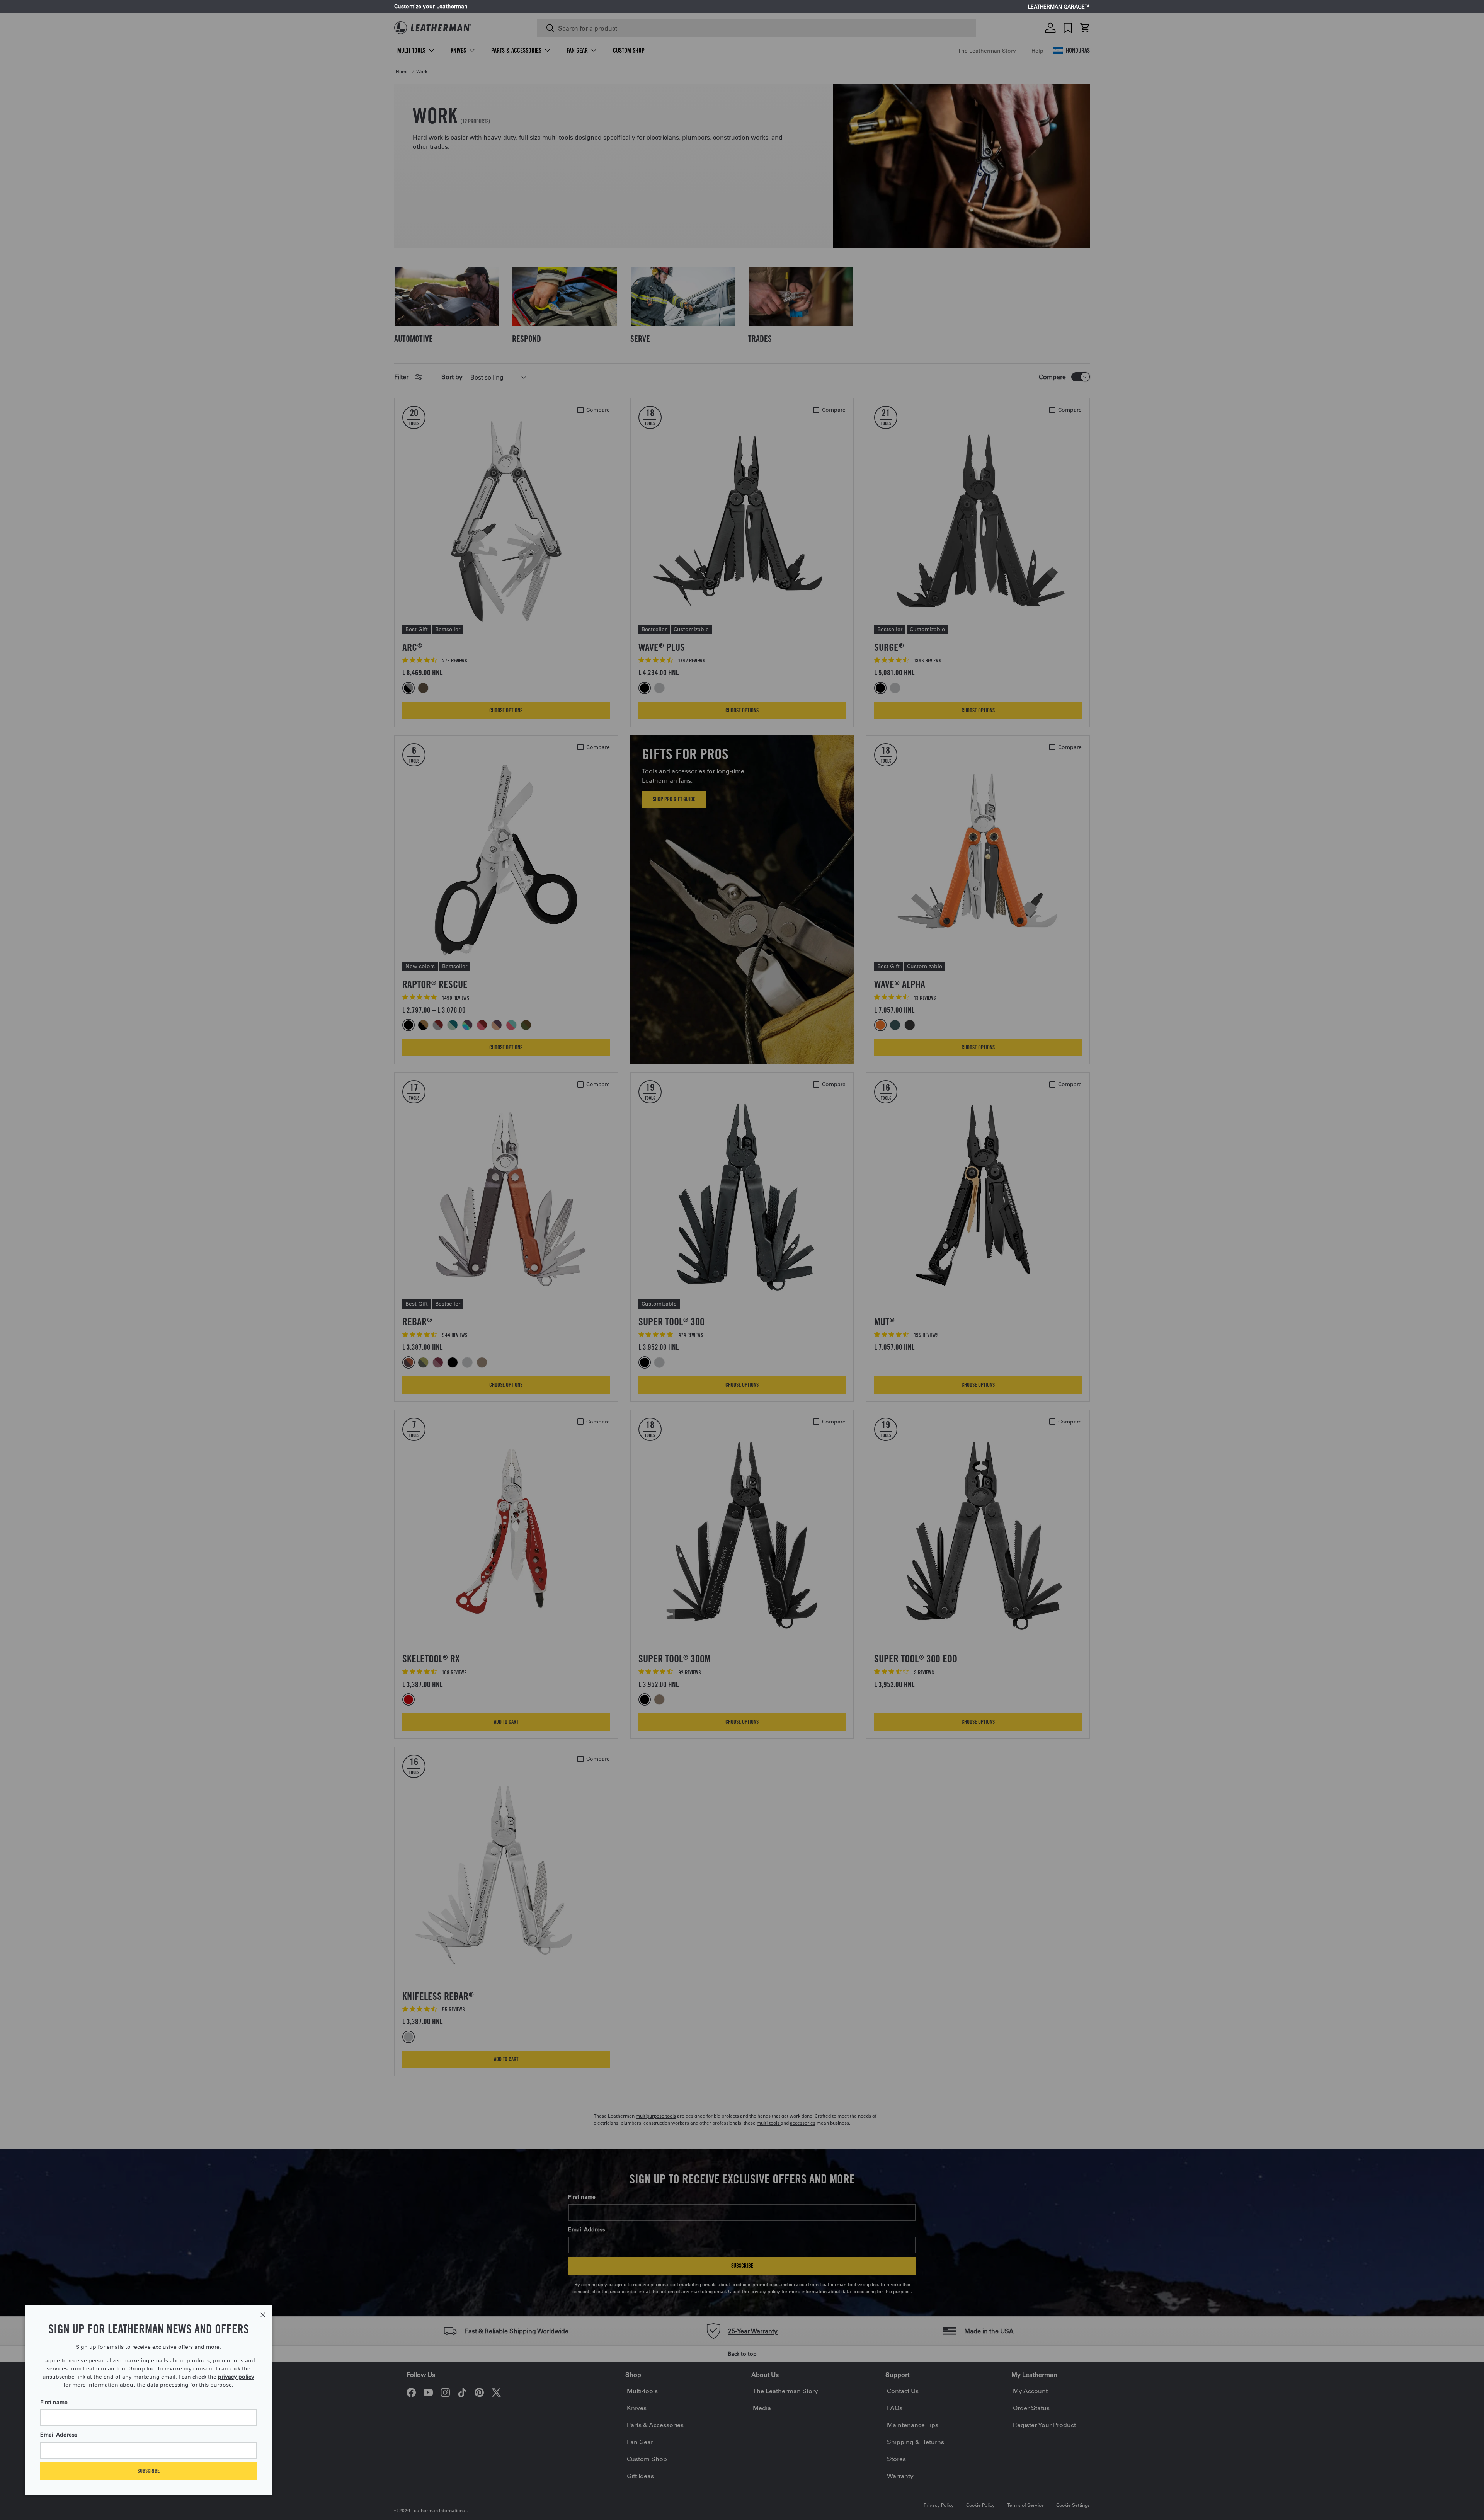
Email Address (59, 2435)
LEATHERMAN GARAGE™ (1059, 7)
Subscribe (149, 2471)
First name (54, 2402)
